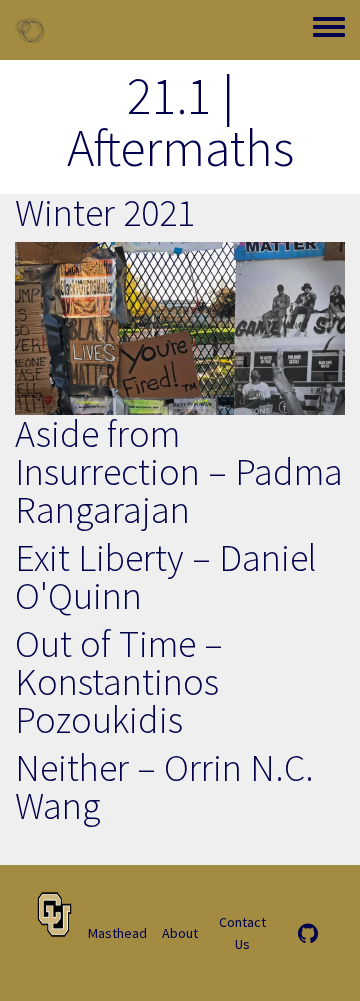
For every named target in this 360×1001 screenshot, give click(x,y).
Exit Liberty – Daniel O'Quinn (166, 576)
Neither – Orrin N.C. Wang (164, 786)
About (180, 933)
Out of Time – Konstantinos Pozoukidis (119, 681)
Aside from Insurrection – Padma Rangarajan (179, 471)
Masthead (117, 933)
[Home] (30, 30)
